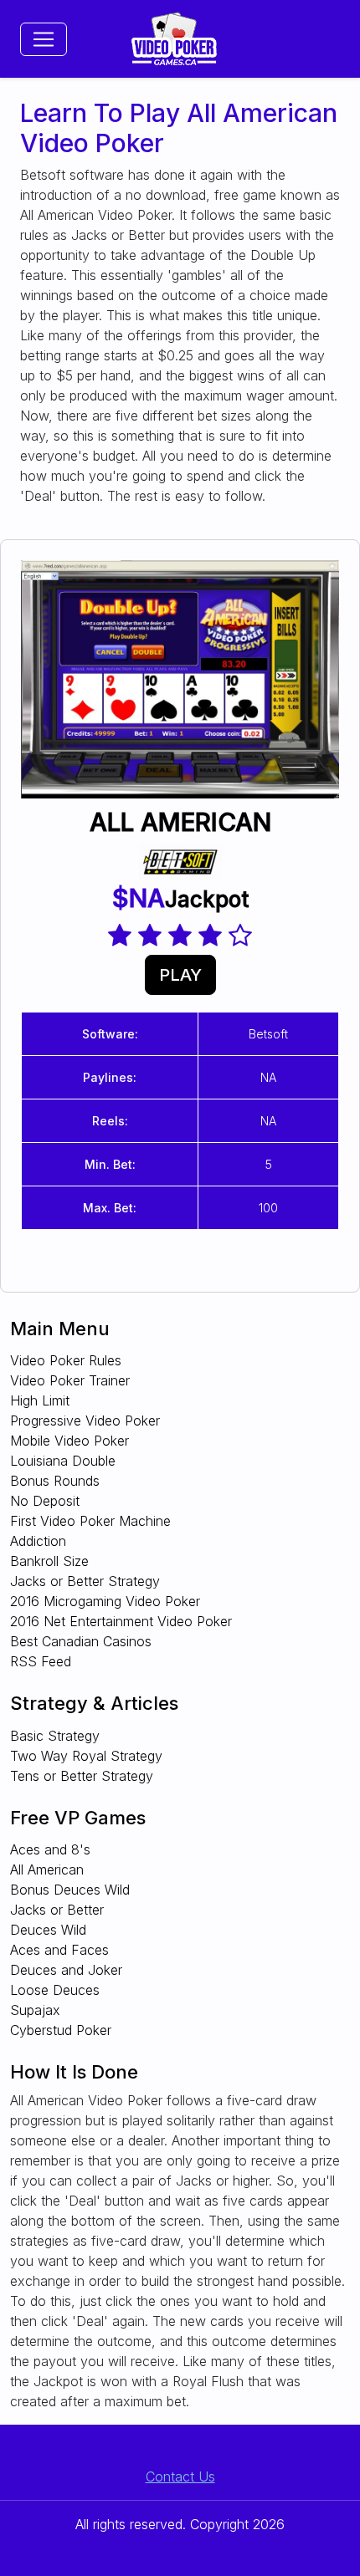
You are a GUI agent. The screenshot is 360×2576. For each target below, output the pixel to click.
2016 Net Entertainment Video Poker (121, 1621)
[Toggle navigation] (44, 39)
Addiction (38, 1541)
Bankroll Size (49, 1561)
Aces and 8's (50, 1849)
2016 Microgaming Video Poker (105, 1601)
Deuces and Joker (66, 1970)
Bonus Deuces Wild (70, 1890)
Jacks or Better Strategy (85, 1581)
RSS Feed (41, 1661)
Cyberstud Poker (61, 2030)
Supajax (35, 2010)
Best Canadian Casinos (81, 1641)
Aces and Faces (59, 1950)
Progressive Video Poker (85, 1421)
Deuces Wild (48, 1930)
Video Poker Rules (66, 1360)
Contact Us (180, 2477)
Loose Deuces (55, 1990)
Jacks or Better (57, 1910)
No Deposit (45, 1501)
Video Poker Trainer (70, 1380)
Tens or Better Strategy (82, 1776)
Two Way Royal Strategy (86, 1756)
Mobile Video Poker (69, 1441)
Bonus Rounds (55, 1481)
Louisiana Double (63, 1461)
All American (47, 1870)
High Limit (40, 1400)
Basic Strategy (55, 1736)
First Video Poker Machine (90, 1521)
